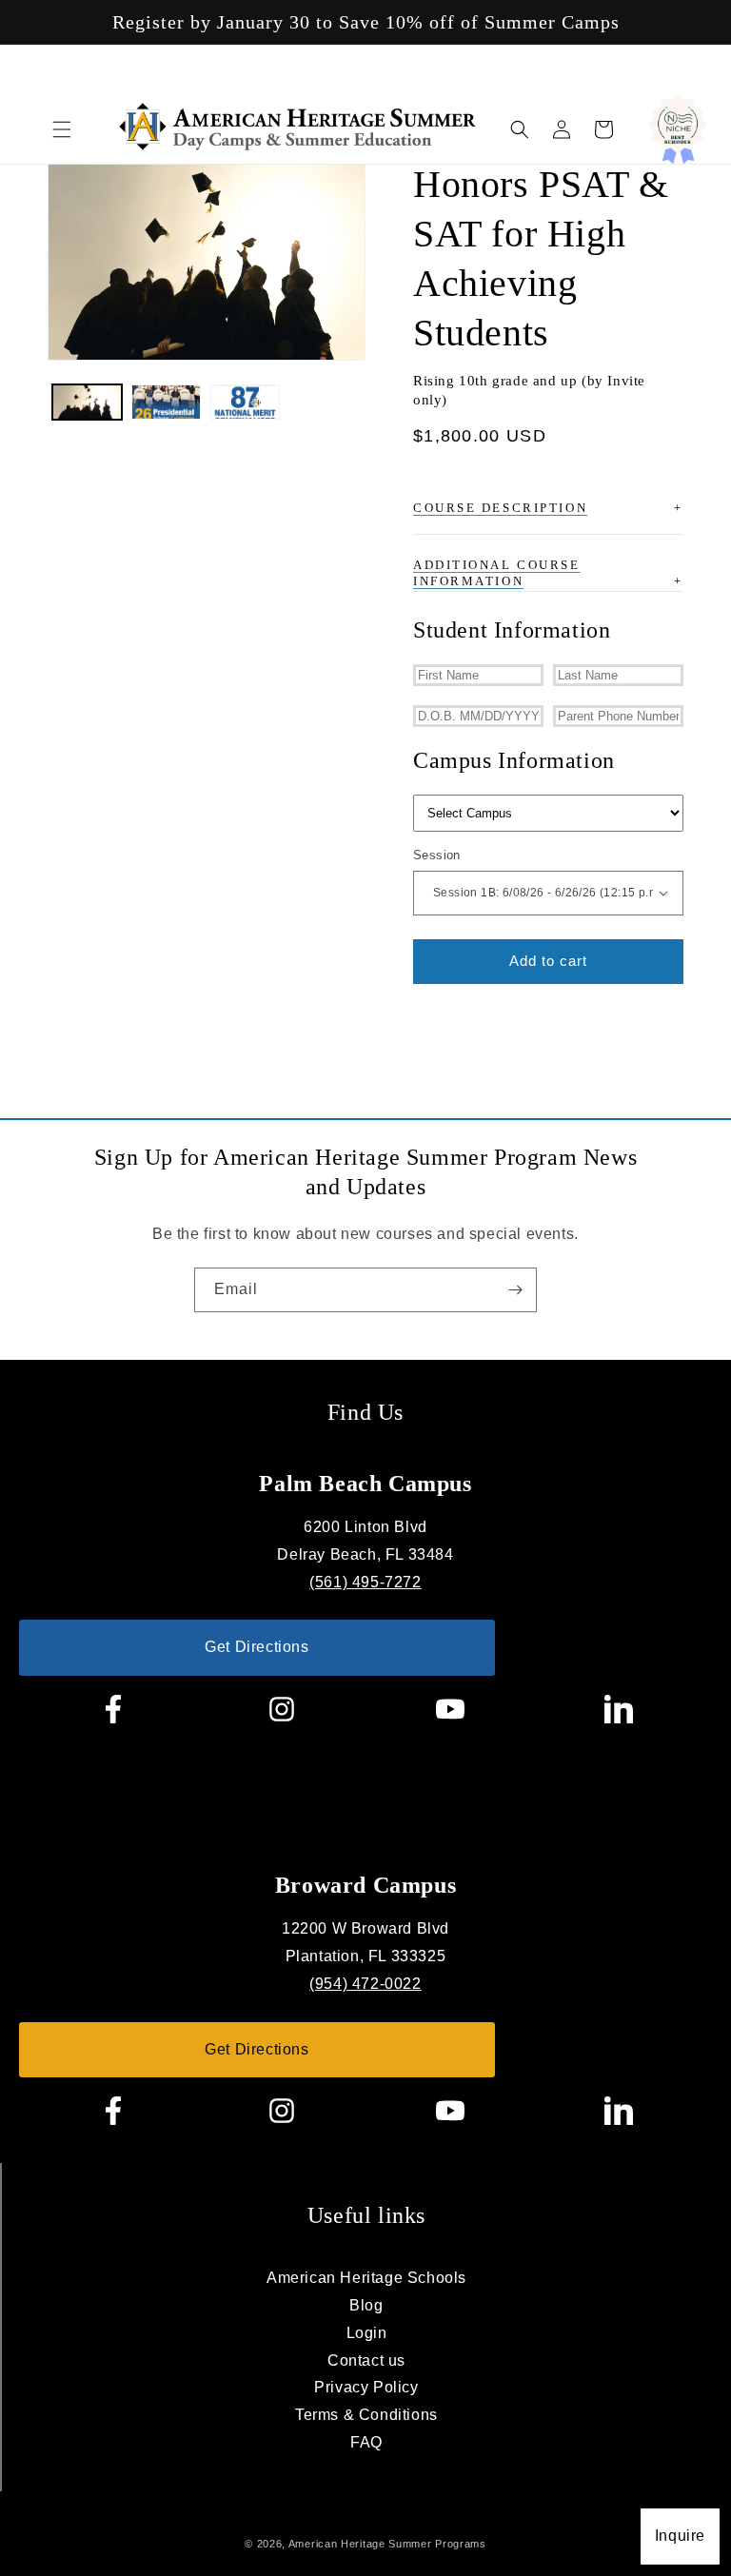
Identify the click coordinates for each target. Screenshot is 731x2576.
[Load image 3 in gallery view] (245, 402)
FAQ (366, 2442)
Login (367, 2333)
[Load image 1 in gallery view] (87, 402)
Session (437, 855)
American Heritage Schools (366, 2278)
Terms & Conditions (366, 2415)
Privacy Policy (366, 2387)
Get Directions (257, 1647)
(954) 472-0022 (365, 1984)
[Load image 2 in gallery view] (166, 402)
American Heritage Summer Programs (387, 2544)
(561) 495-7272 (365, 1582)
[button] (62, 129)
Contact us (366, 2360)
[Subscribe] (515, 1290)
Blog (366, 2305)
